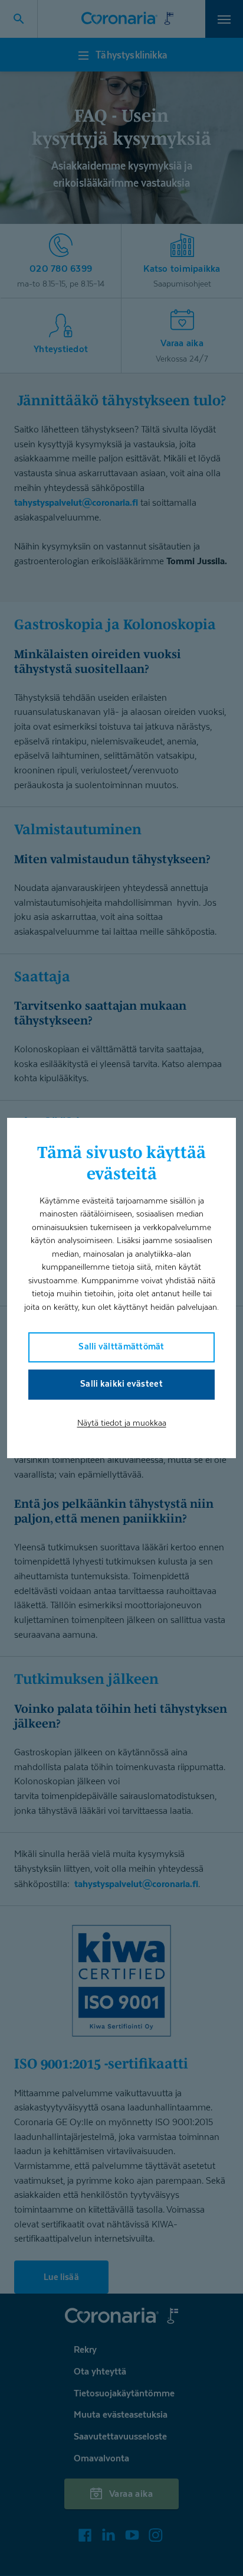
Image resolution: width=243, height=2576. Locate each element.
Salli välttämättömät (121, 1346)
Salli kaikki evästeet (121, 1383)
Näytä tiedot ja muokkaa (122, 1422)
